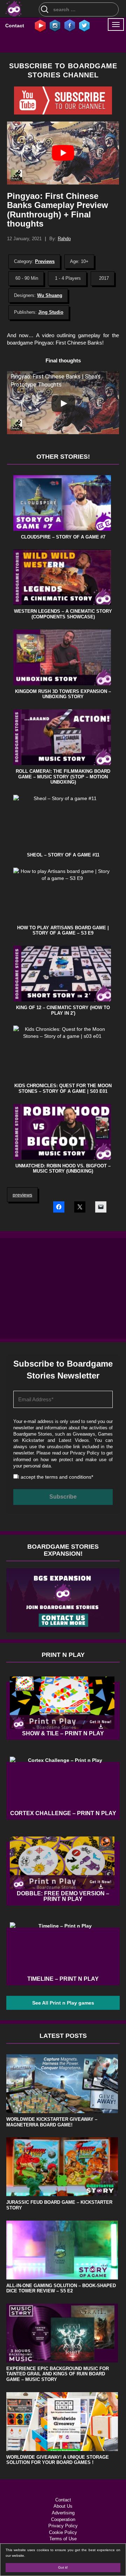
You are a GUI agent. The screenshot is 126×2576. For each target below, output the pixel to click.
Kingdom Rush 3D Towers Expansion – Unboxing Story (63, 694)
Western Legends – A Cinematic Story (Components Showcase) (63, 614)
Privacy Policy (85, 1453)
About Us (63, 2506)
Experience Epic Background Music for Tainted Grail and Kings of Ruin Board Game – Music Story (58, 2374)
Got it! (63, 2567)
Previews (45, 261)
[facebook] (70, 25)
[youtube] (40, 25)
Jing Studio (51, 312)
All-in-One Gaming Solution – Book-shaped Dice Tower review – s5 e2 (61, 2288)
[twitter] (84, 25)
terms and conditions (68, 1477)
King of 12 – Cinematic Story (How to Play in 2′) (63, 1010)
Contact (15, 26)
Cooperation (63, 2519)
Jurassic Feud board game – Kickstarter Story (59, 2205)
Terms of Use (63, 2539)
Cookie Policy (63, 2532)
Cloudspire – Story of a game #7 (63, 537)
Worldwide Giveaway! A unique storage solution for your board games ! (58, 2460)
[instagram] (55, 25)
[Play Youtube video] (63, 153)
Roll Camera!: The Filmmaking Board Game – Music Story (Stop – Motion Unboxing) (63, 777)
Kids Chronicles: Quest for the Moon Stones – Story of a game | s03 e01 (63, 1088)
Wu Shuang (50, 295)
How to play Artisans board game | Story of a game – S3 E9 (63, 931)
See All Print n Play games (63, 2003)
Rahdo (64, 239)
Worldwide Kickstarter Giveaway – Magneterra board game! (52, 2122)
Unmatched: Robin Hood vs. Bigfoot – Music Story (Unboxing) (63, 1169)
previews (22, 1195)
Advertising (63, 2513)
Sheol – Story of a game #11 (63, 855)
